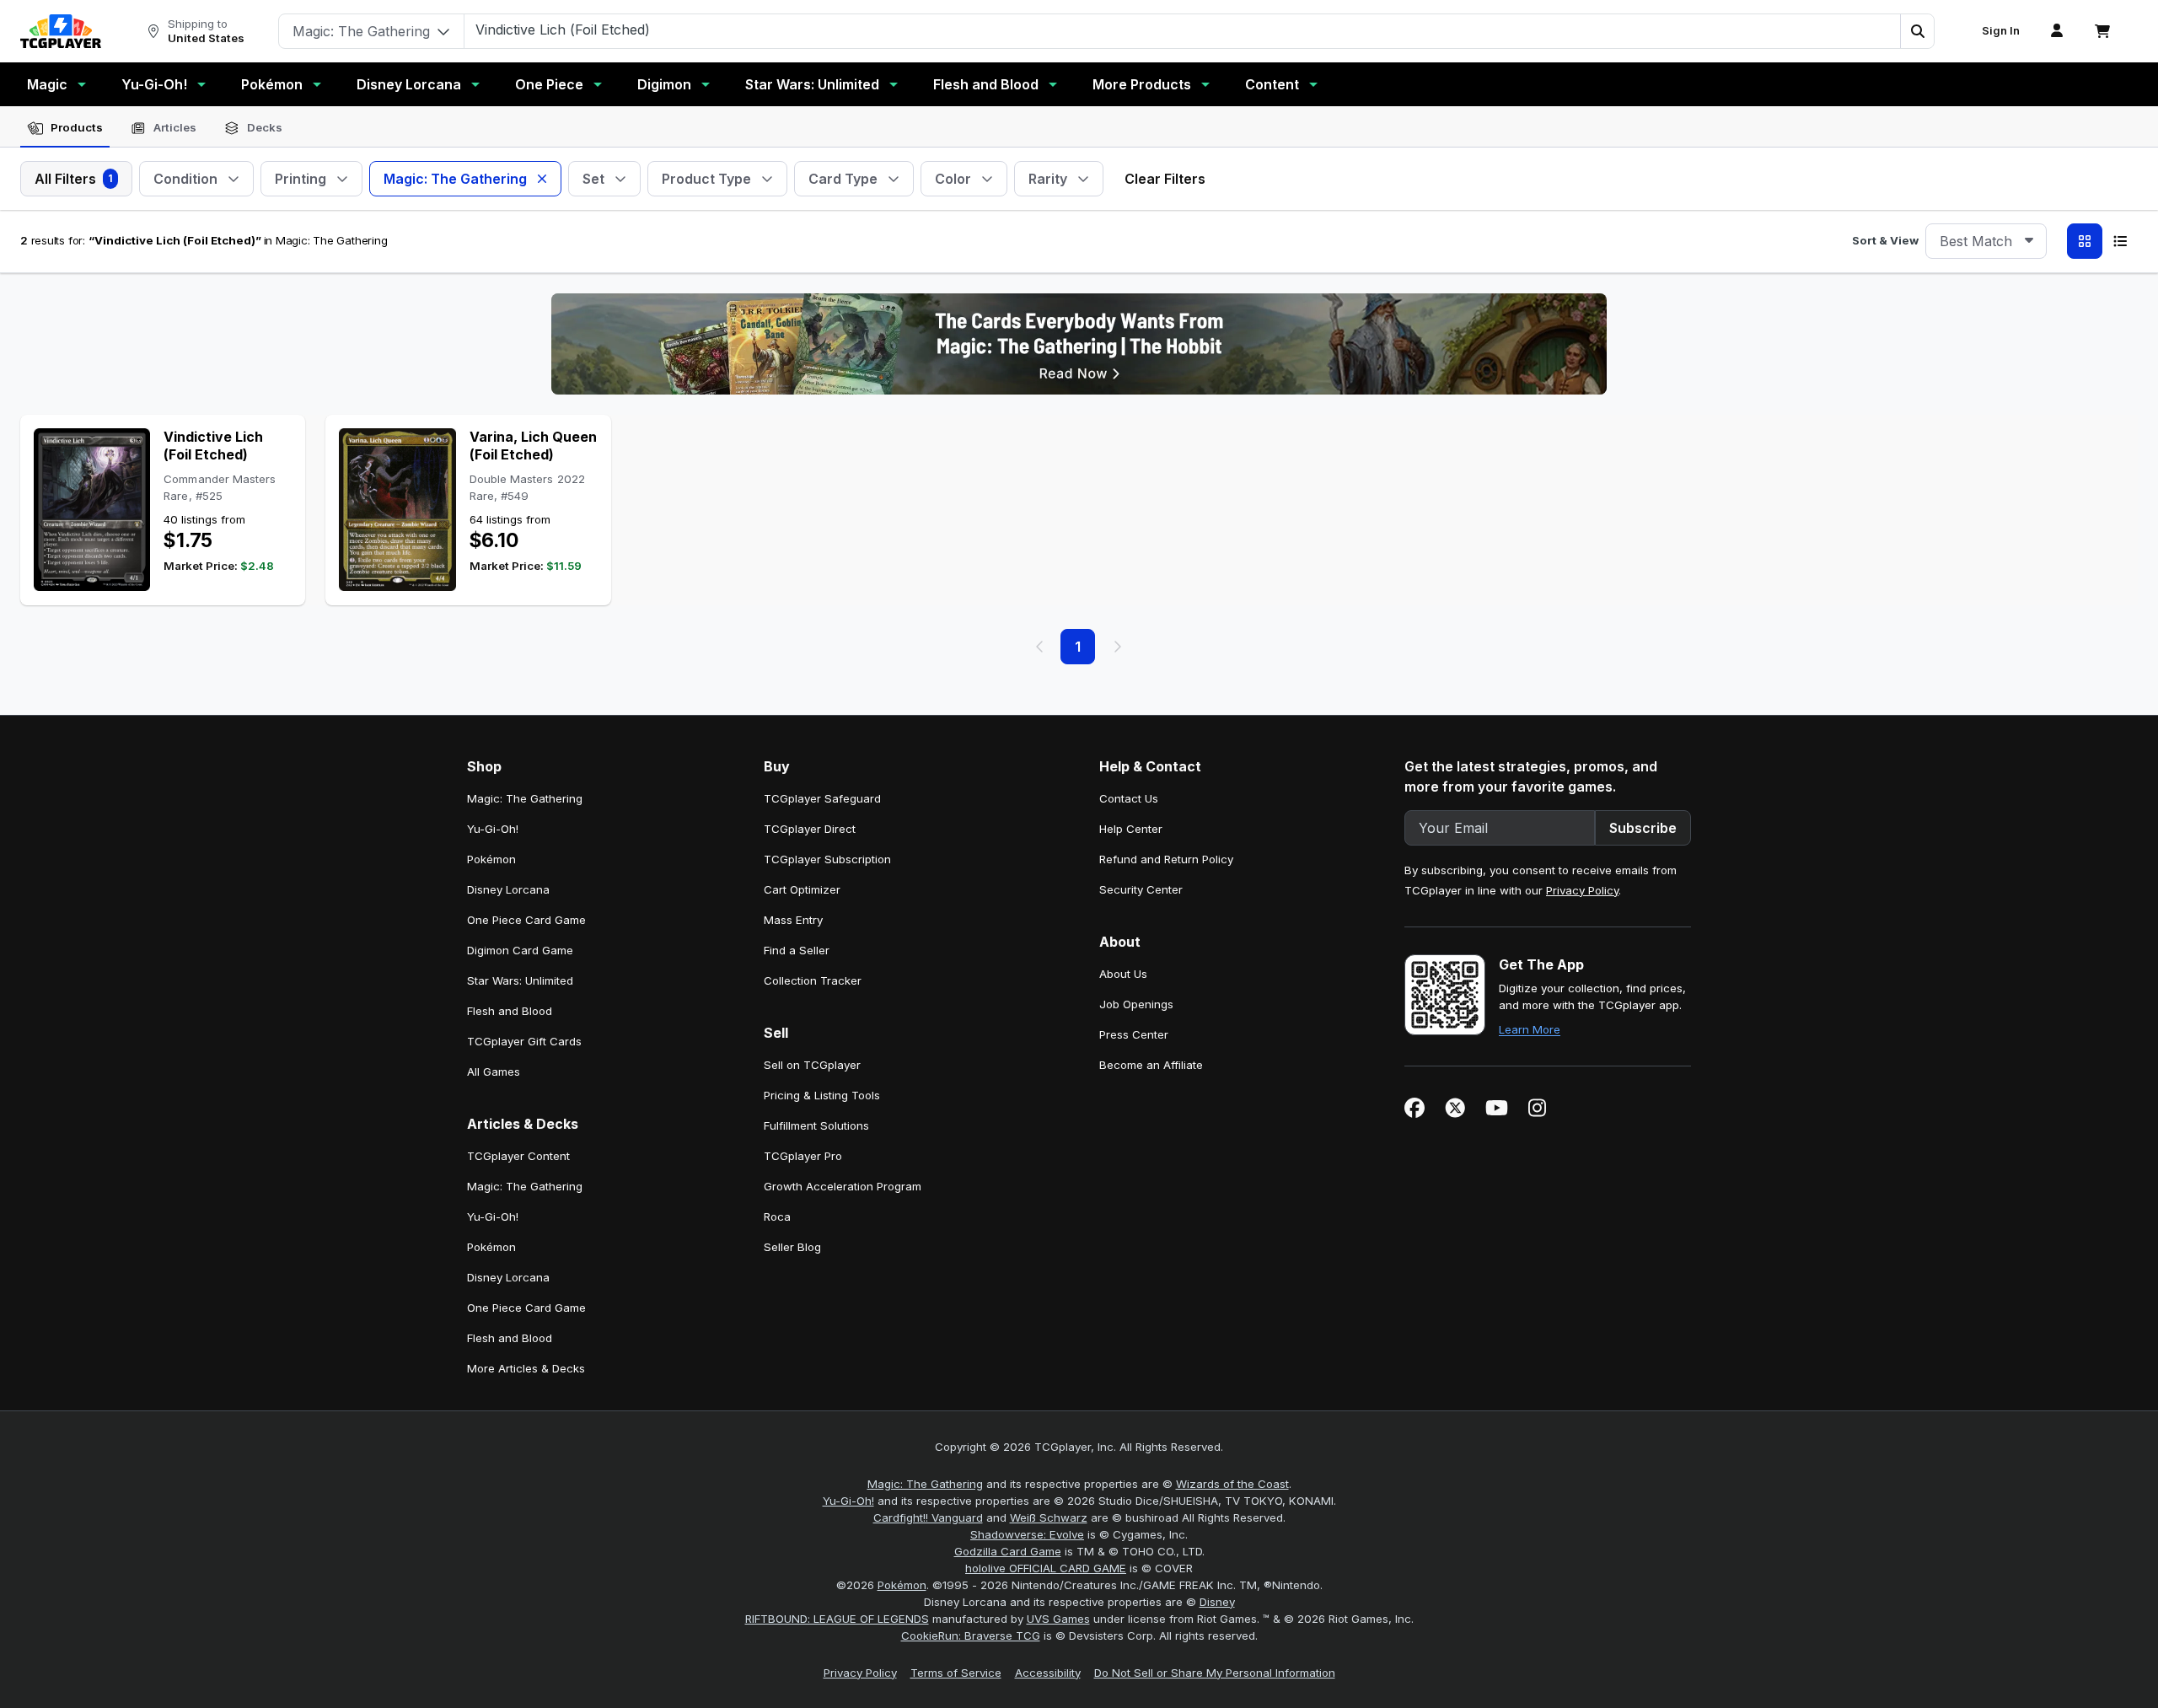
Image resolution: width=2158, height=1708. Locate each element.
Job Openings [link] (1136, 1004)
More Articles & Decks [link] (526, 1368)
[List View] (2120, 241)
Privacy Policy (1582, 890)
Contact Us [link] (1129, 798)
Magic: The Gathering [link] (525, 798)
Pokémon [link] (491, 859)
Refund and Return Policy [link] (1166, 859)
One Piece (549, 84)
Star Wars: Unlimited (812, 84)
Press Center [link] (1134, 1034)
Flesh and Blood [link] (510, 1011)
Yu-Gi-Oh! (154, 84)
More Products (1142, 84)
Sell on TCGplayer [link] (812, 1065)
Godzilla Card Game (1008, 1551)
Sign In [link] (2001, 31)
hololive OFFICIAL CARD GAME (1046, 1568)
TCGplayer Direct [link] (810, 829)
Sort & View (1885, 240)
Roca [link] (777, 1217)
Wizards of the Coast (1232, 1484)
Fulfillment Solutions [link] (816, 1125)
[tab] (65, 128)
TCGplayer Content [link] (518, 1156)
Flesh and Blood (986, 84)
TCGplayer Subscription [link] (827, 859)
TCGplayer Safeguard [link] (822, 798)
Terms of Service (956, 1673)
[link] (61, 31)
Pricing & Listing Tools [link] (822, 1095)
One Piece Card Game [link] (526, 920)
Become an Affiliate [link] (1151, 1065)
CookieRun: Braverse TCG (971, 1635)
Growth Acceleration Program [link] (843, 1186)
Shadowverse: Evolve (1027, 1534)
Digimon (664, 84)
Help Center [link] (1131, 829)
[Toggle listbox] (2029, 241)
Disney (1217, 1602)
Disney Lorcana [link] (508, 889)
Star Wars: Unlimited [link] (520, 980)
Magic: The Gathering (925, 1484)
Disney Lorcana (409, 84)
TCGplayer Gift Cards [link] (524, 1041)
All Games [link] (494, 1072)
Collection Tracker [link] (813, 980)
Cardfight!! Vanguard (928, 1517)
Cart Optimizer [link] (802, 889)
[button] (1917, 31)
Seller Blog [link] (792, 1247)
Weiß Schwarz (1049, 1517)
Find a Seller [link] (797, 950)
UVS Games (1058, 1619)
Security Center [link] (1141, 889)
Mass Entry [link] (793, 920)
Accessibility (1048, 1673)
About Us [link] (1123, 974)
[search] (1183, 30)
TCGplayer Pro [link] (803, 1156)
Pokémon (272, 84)
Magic (47, 84)
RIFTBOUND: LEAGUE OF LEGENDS (837, 1619)
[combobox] (1986, 241)
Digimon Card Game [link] (520, 950)
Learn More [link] (1530, 1029)
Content (1272, 84)
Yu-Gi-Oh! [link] (493, 829)
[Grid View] (2085, 241)
